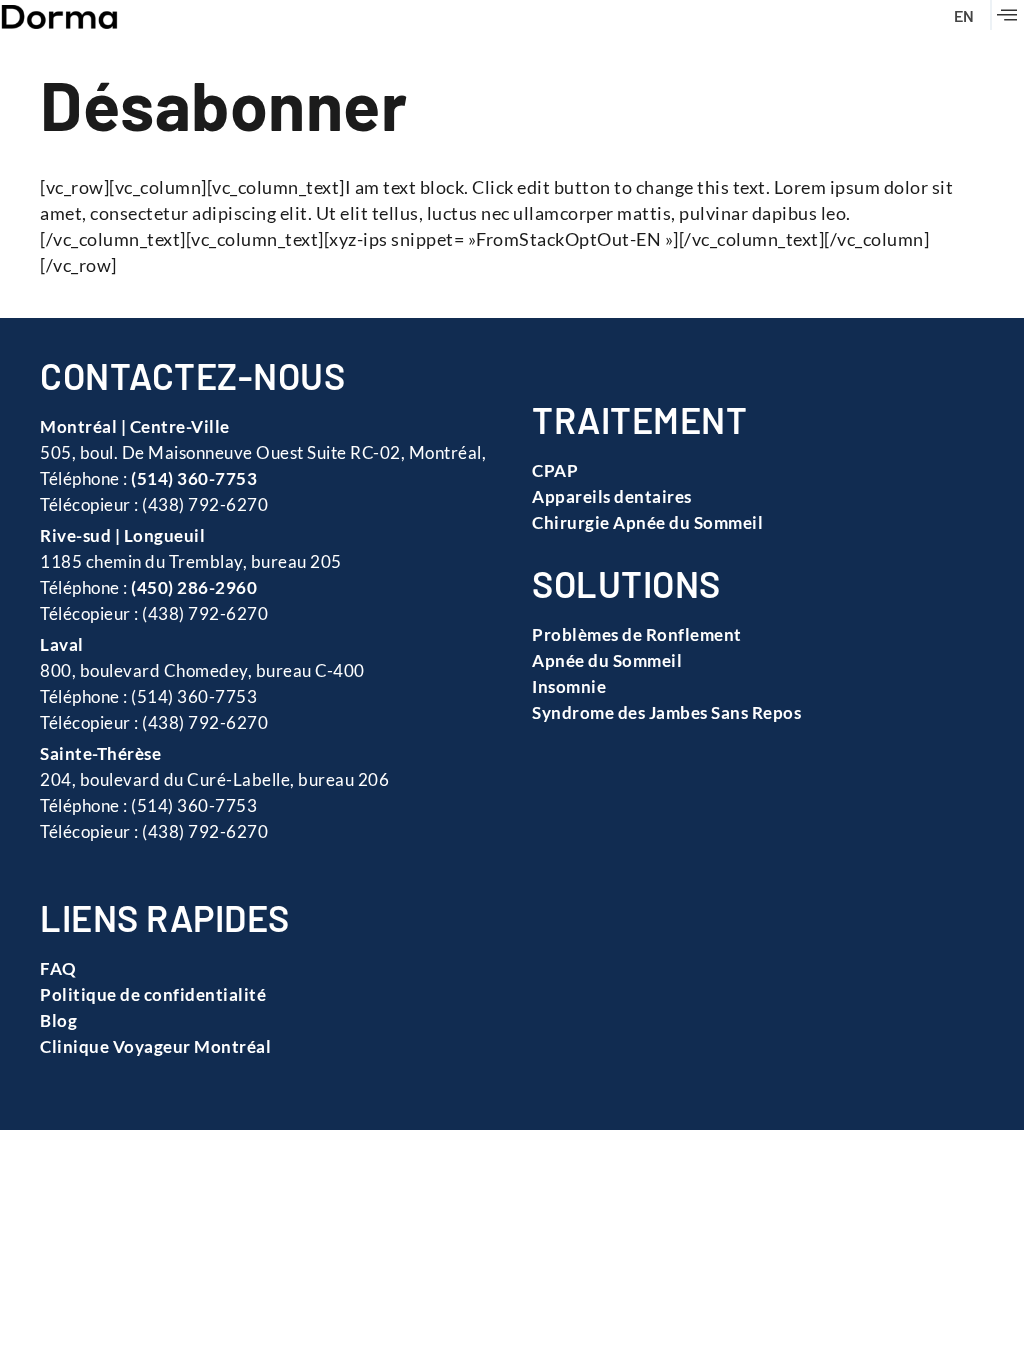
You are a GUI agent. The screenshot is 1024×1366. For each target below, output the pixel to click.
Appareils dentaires (612, 496)
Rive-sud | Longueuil (122, 535)
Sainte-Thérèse (100, 753)
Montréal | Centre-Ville (135, 426)
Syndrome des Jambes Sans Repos (666, 712)
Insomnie (569, 686)
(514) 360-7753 (194, 478)
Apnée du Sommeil (607, 660)
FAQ (58, 968)
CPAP (555, 470)
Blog (58, 1020)
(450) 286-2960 (194, 587)
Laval (62, 644)
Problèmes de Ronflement (637, 634)
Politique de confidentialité (153, 994)
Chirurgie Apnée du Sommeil (647, 522)
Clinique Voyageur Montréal (155, 1046)
